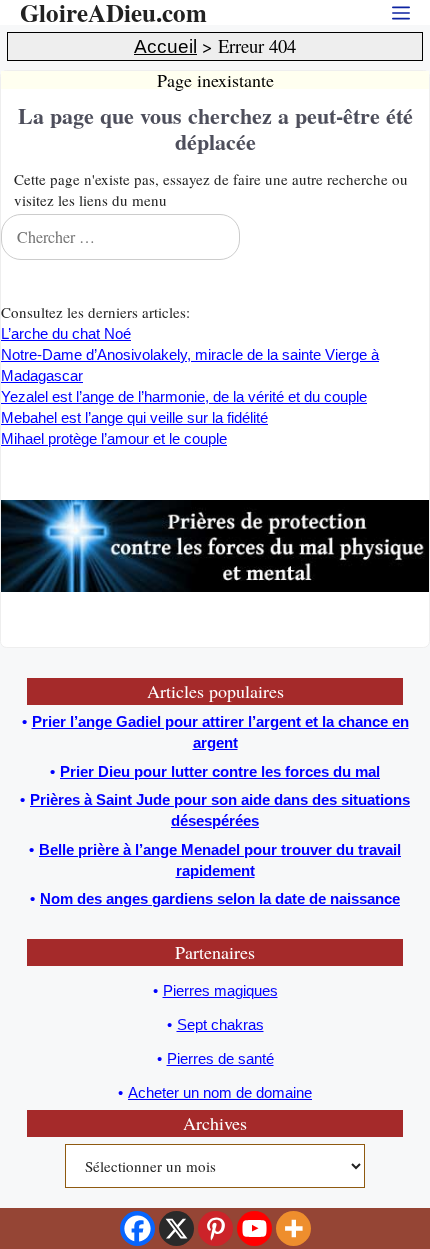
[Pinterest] (215, 1228)
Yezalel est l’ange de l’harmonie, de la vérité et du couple (184, 396)
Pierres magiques (220, 990)
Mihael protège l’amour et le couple (114, 438)
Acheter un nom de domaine (220, 1092)
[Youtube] (254, 1228)
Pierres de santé (220, 1058)
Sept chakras (220, 1024)
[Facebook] (137, 1228)
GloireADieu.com (113, 12)
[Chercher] (409, 237)
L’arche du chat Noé (66, 333)
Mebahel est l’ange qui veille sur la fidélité (134, 417)
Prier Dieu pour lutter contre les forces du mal (220, 771)
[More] (293, 1228)
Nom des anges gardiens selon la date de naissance (220, 898)
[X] (176, 1228)
